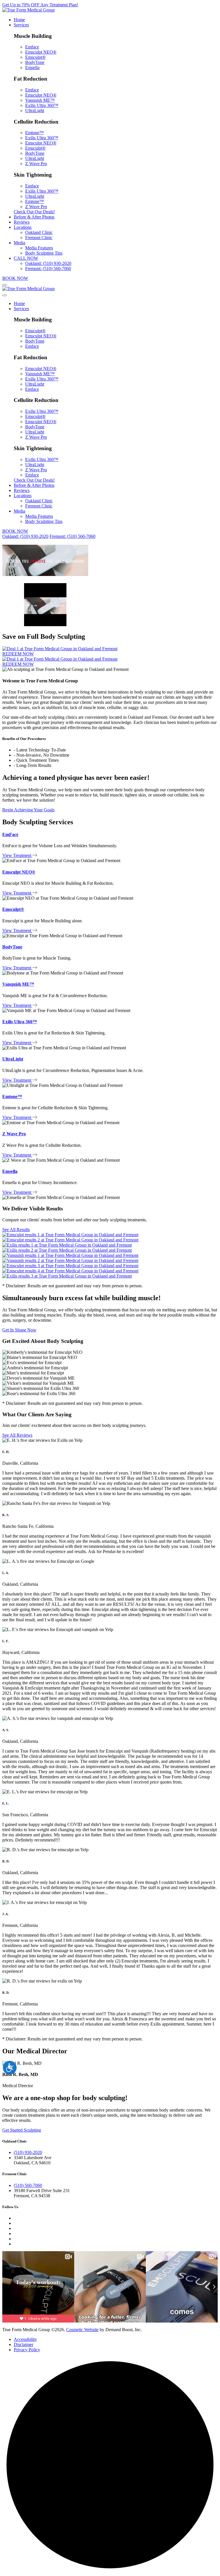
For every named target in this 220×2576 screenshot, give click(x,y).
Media (19, 243)
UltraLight (35, 111)
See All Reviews (17, 1435)
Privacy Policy (27, 2350)
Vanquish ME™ (40, 100)
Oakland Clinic (39, 232)
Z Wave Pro (36, 164)
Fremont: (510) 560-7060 (48, 268)
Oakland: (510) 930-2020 (48, 263)
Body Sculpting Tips (44, 253)
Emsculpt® (35, 57)
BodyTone (35, 62)
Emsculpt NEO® (41, 52)
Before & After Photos (34, 217)
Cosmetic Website (82, 2330)
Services (21, 25)
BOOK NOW (15, 278)
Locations (23, 227)
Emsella (32, 68)
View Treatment (17, 855)
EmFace (10, 834)
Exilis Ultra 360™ (42, 105)
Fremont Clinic (39, 238)
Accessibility (25, 2339)
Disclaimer (23, 2344)
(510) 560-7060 (28, 2185)
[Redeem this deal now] (60, 649)
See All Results (16, 1230)
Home (19, 20)
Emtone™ (35, 133)
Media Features (39, 248)
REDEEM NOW (18, 654)
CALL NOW (26, 258)
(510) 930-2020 (28, 2152)
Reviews (22, 222)
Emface (32, 47)
